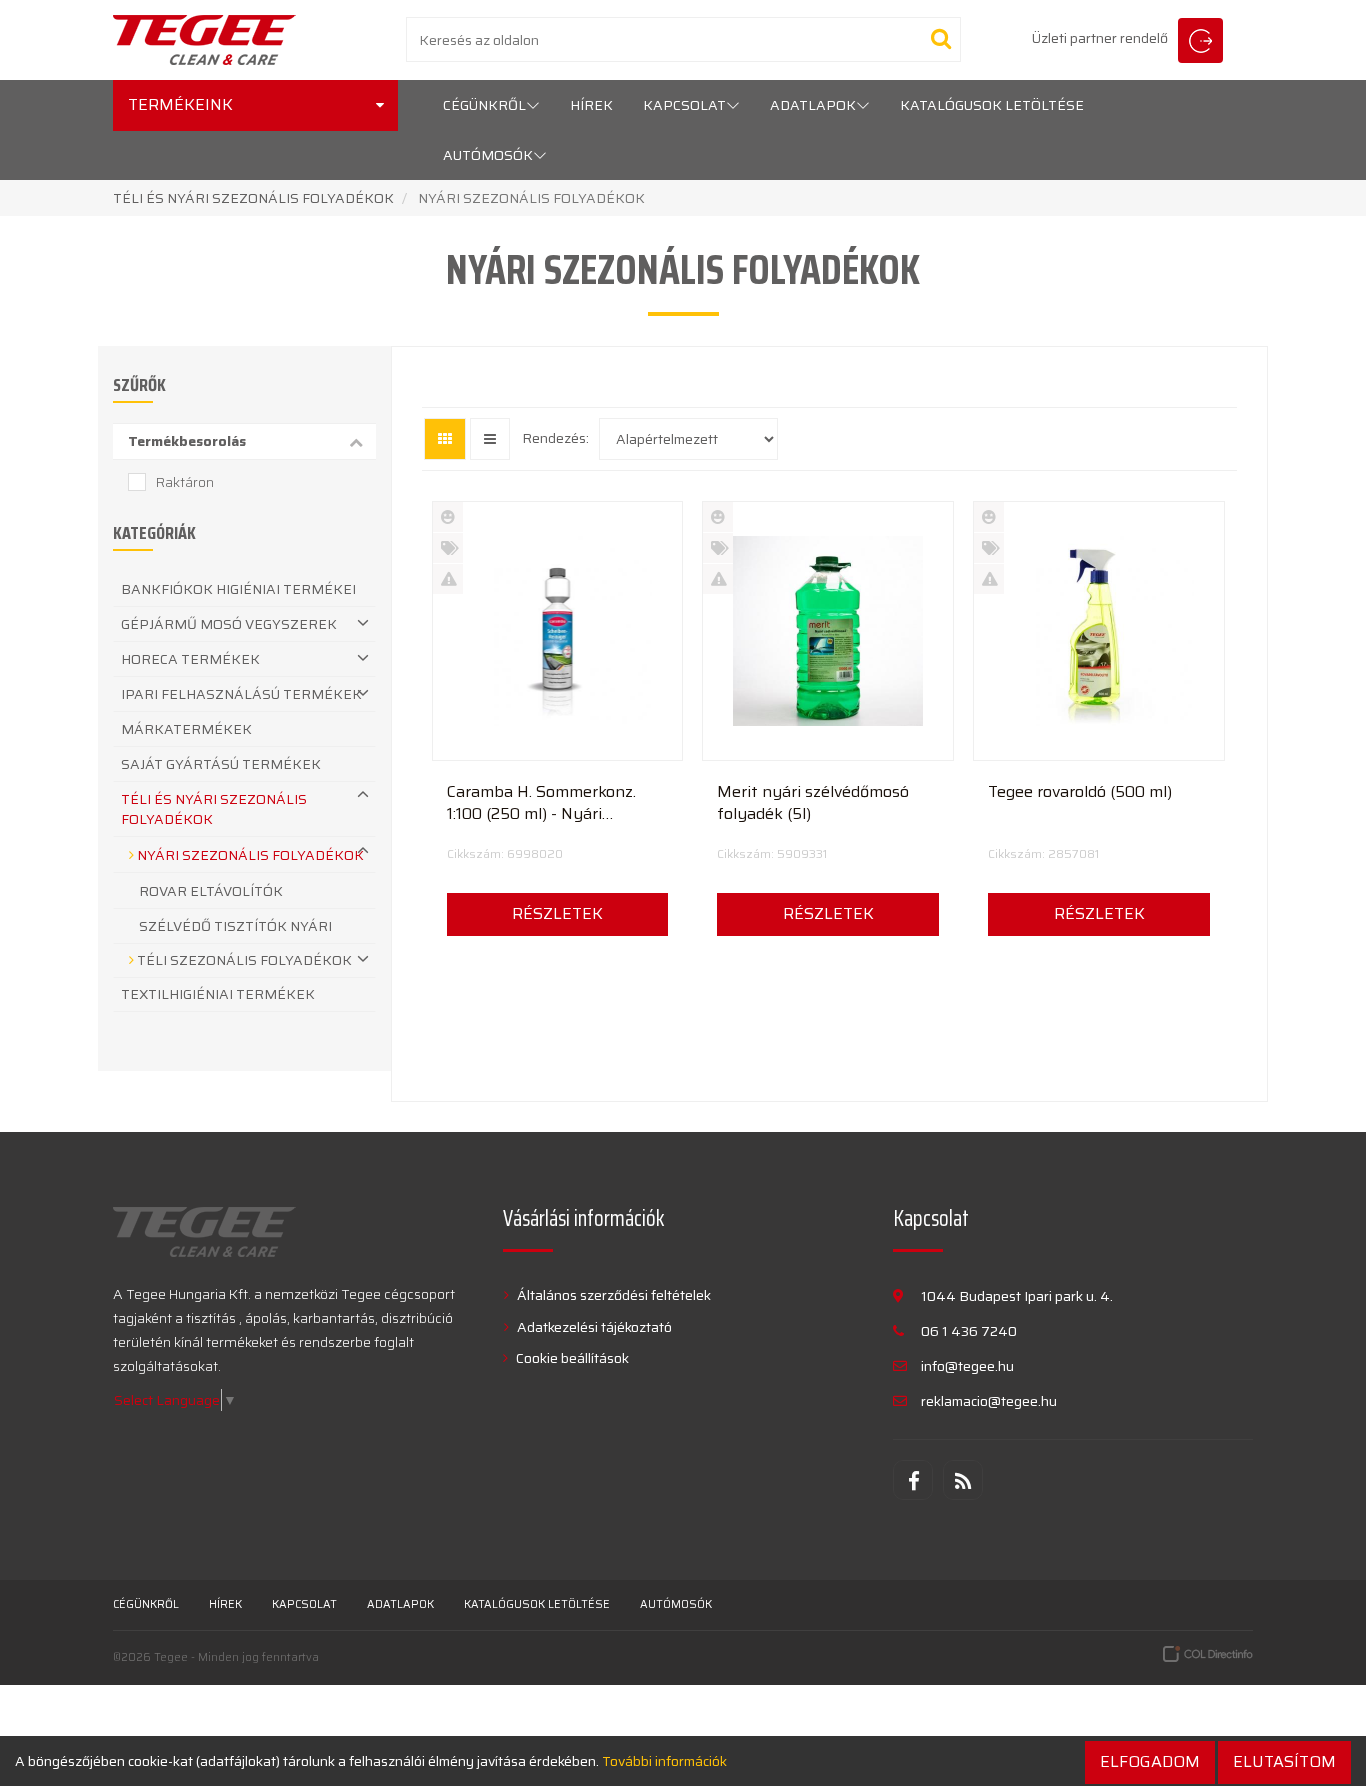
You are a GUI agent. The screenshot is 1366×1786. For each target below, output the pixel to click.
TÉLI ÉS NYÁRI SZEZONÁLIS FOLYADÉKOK (255, 198)
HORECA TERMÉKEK (190, 659)
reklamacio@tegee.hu (989, 1401)
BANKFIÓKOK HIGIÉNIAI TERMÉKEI (238, 589)
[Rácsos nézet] (445, 439)
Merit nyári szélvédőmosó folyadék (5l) (813, 803)
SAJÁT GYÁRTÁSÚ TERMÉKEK (221, 764)
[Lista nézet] (490, 439)
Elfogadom (1150, 1761)
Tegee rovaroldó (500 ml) (1080, 792)
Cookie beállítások (571, 1358)
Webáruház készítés (1207, 1654)
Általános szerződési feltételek (612, 1295)
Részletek (557, 913)
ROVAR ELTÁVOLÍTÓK (211, 891)
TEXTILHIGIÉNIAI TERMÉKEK (218, 994)
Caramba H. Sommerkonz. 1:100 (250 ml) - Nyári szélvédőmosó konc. (541, 803)
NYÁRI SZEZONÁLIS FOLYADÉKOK (249, 855)
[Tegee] (204, 40)
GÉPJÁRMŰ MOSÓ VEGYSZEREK (229, 624)
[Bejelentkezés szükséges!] (558, 742)
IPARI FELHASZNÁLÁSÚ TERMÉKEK (241, 694)
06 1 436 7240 (969, 1331)
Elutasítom (1284, 1761)
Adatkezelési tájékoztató (593, 1327)
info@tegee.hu (967, 1366)
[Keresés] (941, 38)
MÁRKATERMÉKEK (186, 729)
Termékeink (180, 104)
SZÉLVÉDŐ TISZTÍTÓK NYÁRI (235, 926)
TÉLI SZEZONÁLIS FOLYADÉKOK (243, 960)
